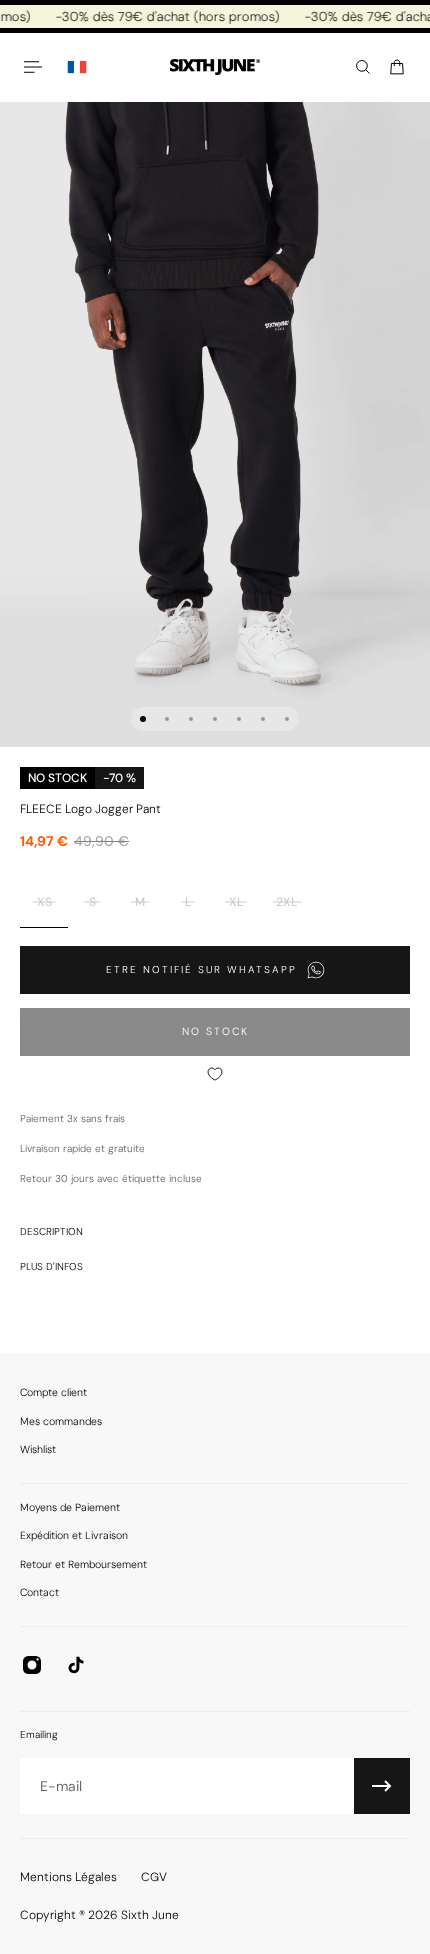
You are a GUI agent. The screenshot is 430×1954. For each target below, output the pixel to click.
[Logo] (215, 67)
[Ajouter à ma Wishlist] (215, 1074)
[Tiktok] (76, 1665)
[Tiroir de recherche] (363, 67)
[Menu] (36, 67)
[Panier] (397, 67)
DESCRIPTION (51, 1231)
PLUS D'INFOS (51, 1266)
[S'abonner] (382, 1786)
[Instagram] (32, 1665)
